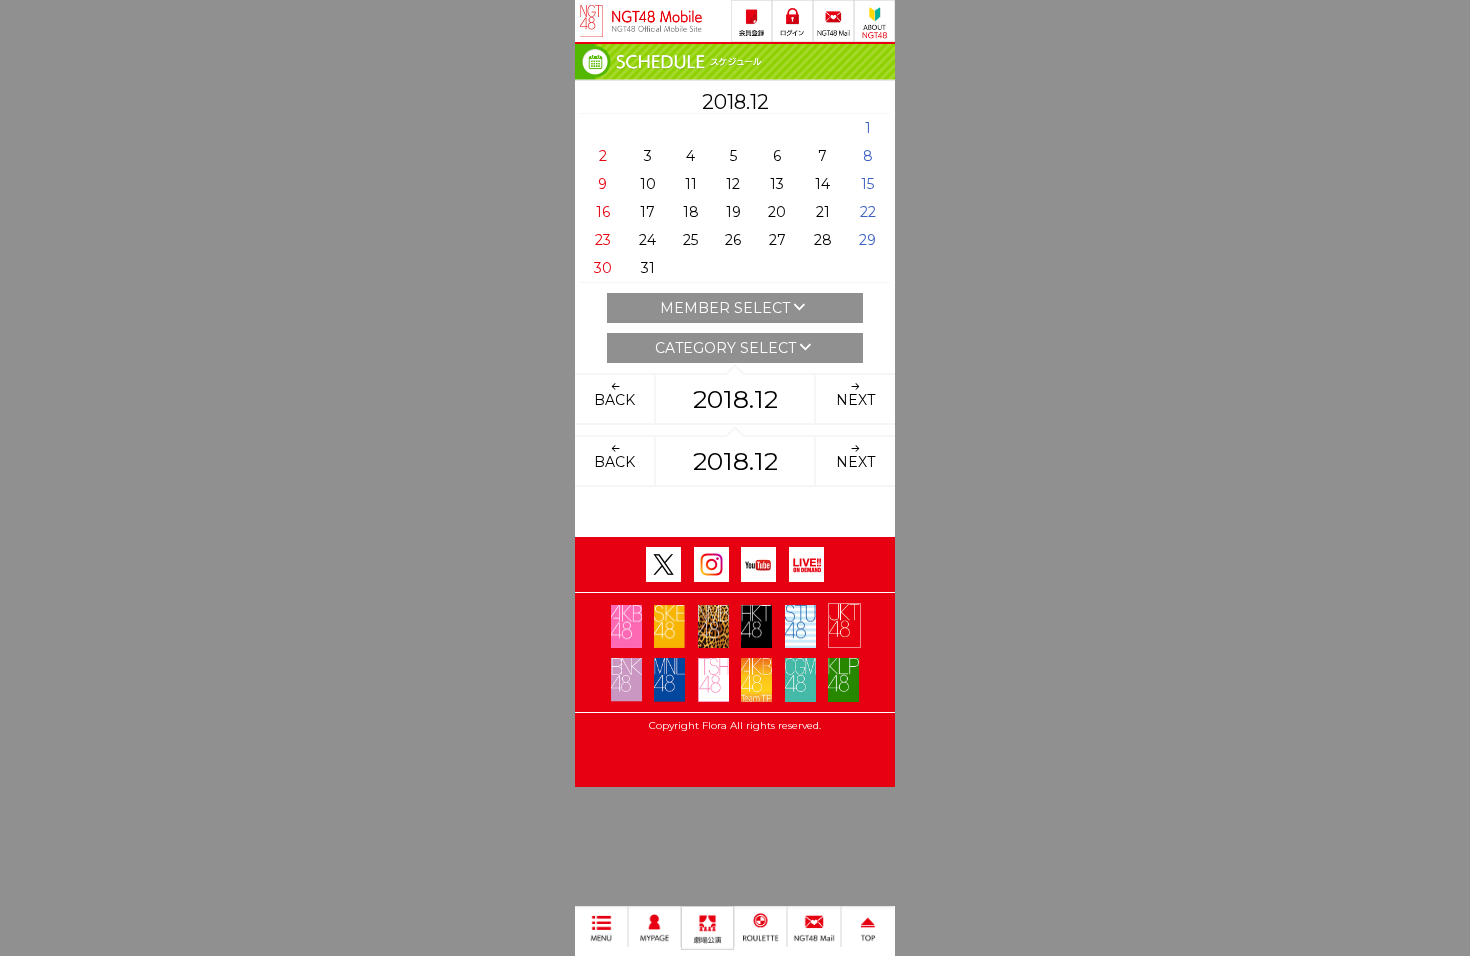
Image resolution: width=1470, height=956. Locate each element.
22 (868, 212)
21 (823, 212)
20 (777, 212)
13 (777, 184)
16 (603, 212)
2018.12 (735, 399)
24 (647, 240)
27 (777, 240)
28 (823, 240)
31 (648, 268)
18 (691, 212)
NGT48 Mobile (657, 21)
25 (690, 240)
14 (822, 184)
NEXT (855, 400)
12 (733, 184)
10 (648, 184)
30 (603, 268)
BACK (614, 400)
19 (733, 212)
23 (603, 240)
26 (733, 240)
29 (867, 240)
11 (691, 184)
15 (867, 184)
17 (647, 212)
